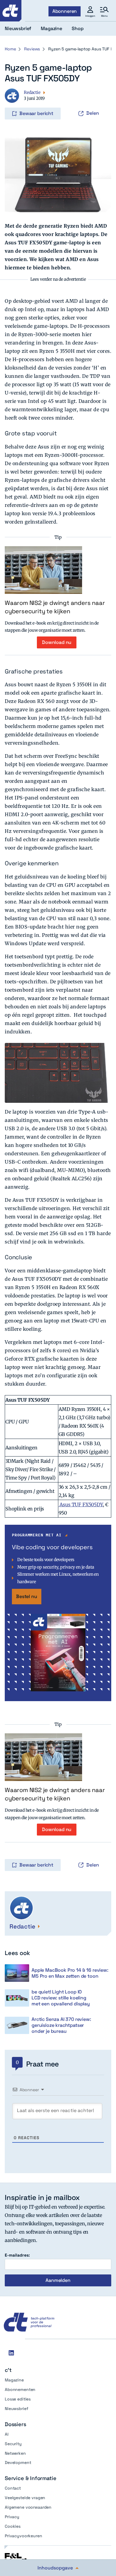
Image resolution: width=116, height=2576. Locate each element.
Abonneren (65, 11)
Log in (13, 101)
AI (7, 2434)
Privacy (12, 2517)
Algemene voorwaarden (28, 2507)
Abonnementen (20, 2389)
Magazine (14, 2380)
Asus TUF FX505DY (81, 1504)
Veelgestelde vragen (25, 2498)
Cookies (13, 2526)
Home (10, 49)
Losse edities (18, 2399)
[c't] (11, 11)
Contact (13, 2488)
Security (13, 2444)
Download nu (57, 642)
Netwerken (15, 2453)
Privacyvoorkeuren (23, 2536)
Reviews (32, 49)
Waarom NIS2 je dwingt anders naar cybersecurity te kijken (55, 607)
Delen (93, 113)
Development (18, 2462)
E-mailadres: (17, 2255)
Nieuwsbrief (16, 2409)
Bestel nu (27, 1596)
